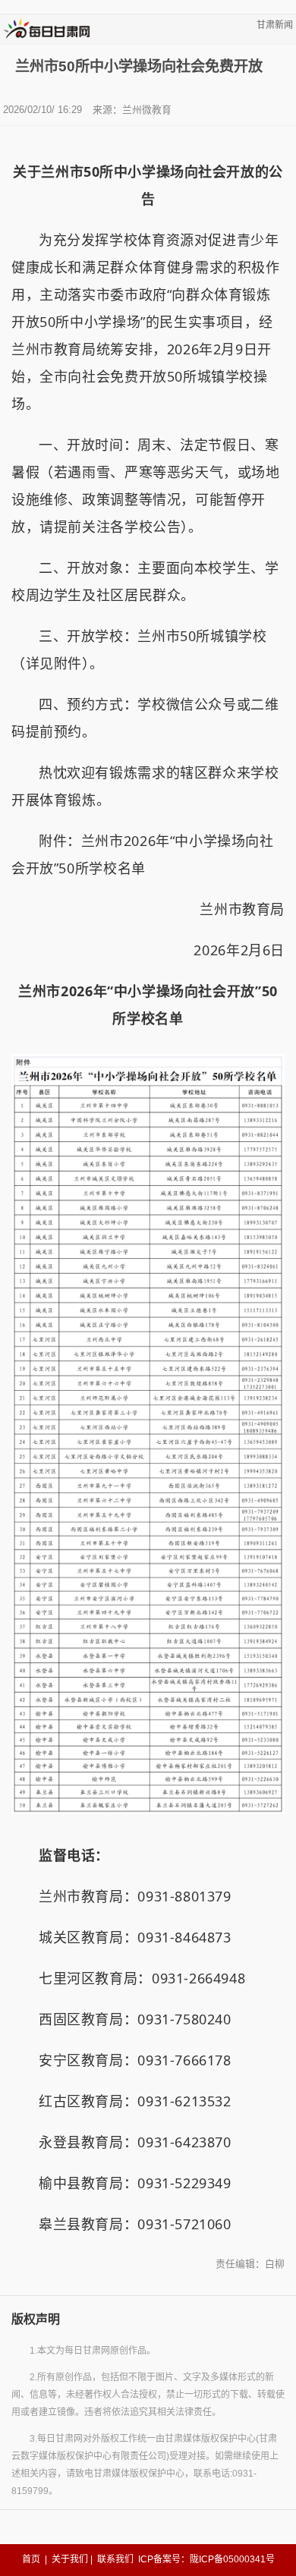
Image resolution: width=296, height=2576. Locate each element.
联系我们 (115, 2559)
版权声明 (36, 2319)
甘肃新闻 (275, 25)
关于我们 (70, 2559)
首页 (31, 2559)
